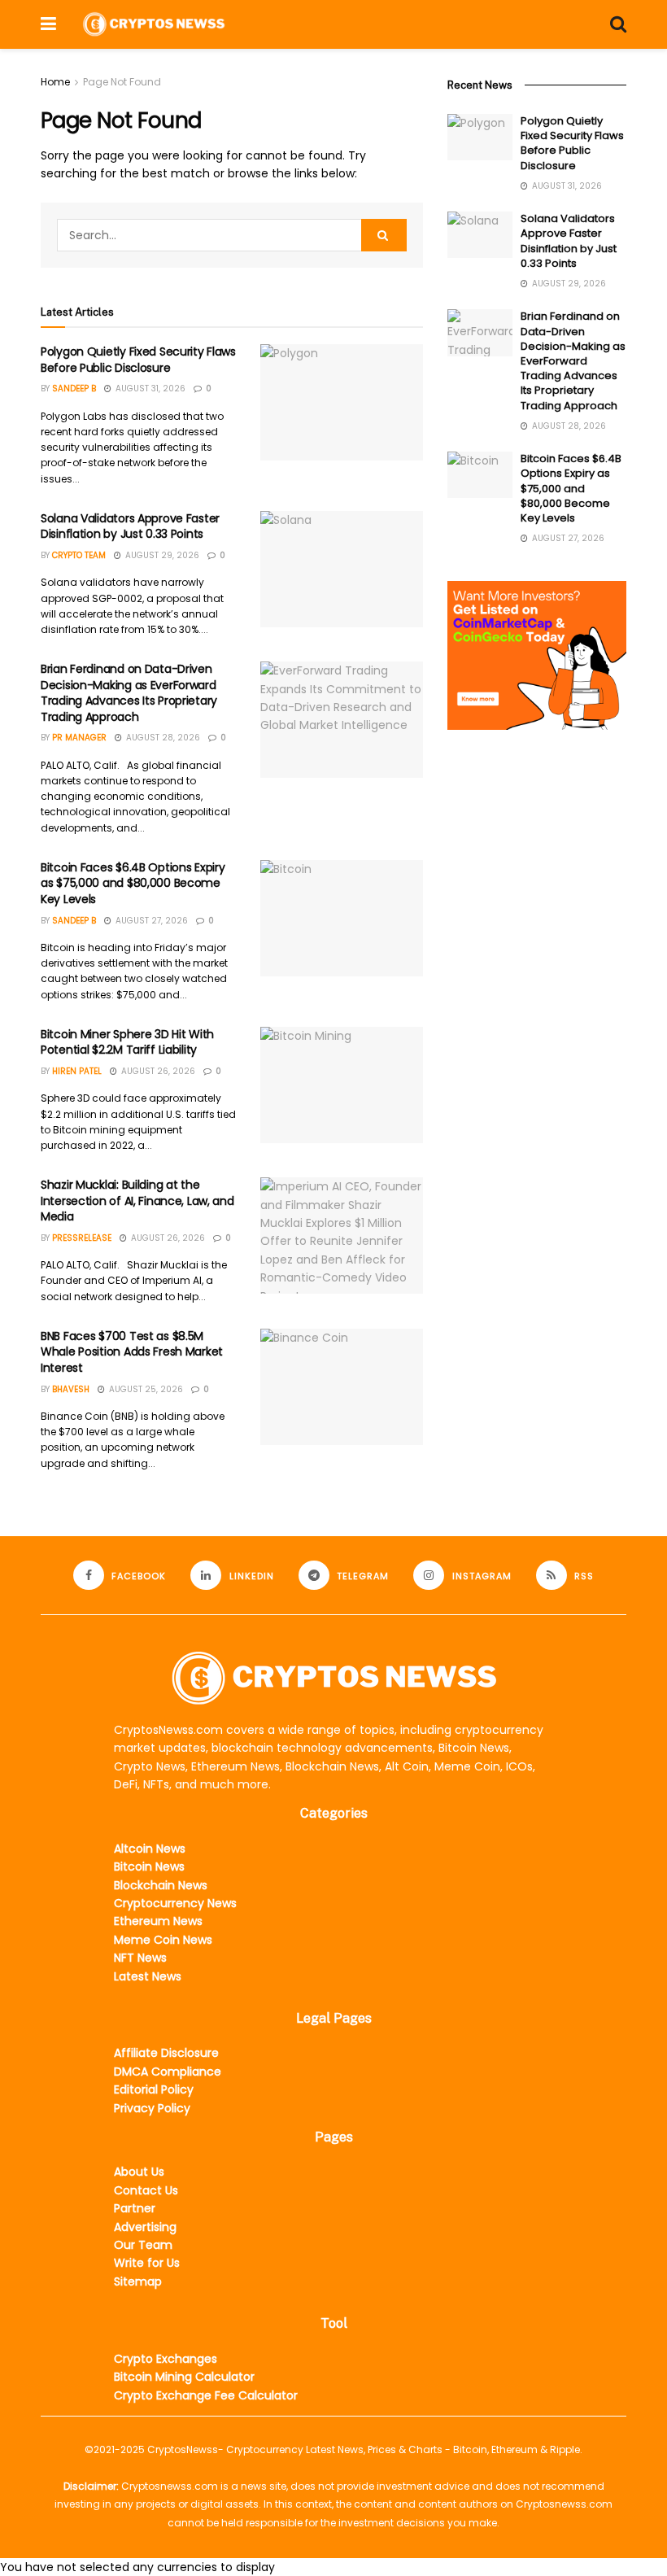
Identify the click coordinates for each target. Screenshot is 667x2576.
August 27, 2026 (150, 921)
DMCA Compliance (168, 2072)
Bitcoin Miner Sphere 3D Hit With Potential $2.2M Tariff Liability (127, 1042)
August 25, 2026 (145, 1389)
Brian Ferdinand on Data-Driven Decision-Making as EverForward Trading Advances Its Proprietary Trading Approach (129, 693)
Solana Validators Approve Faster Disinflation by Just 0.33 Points (130, 526)
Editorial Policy (154, 2089)
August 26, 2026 (157, 1071)
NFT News (140, 1958)
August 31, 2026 (149, 389)
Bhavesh (71, 1389)
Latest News (148, 1976)
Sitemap (138, 2281)
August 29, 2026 (161, 555)
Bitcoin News (149, 1867)
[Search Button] (618, 24)
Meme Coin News (163, 1940)
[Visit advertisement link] (537, 655)
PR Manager (79, 738)
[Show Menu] (48, 24)
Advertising (145, 2227)
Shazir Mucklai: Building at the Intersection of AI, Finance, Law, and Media (137, 1201)
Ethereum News (158, 1921)
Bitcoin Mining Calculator (184, 2377)
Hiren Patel (77, 1071)
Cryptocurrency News (175, 1903)
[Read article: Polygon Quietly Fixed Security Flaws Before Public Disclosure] (342, 402)
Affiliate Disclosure (166, 2053)
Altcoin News (150, 1849)
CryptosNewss (183, 2449)
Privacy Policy (152, 2108)
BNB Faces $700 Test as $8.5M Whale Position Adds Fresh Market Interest (132, 1352)
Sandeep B (74, 389)
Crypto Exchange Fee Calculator (206, 2395)
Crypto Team (79, 555)
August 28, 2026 (162, 738)
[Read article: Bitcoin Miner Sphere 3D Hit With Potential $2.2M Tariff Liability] (342, 1085)
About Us (139, 2172)
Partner (135, 2208)
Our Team (143, 2245)
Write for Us (147, 2263)
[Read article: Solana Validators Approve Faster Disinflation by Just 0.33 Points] (342, 569)
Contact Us (146, 2190)
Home (55, 82)
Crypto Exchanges (166, 2359)
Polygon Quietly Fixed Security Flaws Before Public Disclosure (138, 360)
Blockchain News (161, 1885)
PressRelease (82, 1238)
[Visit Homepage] (154, 24)
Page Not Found (122, 82)
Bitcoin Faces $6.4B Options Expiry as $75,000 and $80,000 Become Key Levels (133, 883)
